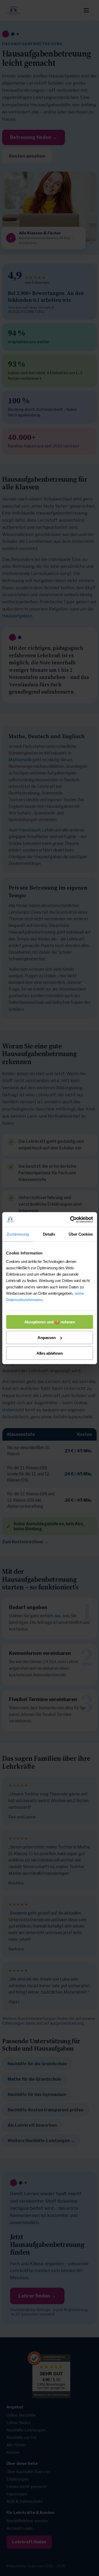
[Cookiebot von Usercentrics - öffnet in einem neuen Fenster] (70, 1219)
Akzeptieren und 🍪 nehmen (50, 1322)
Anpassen (46, 1338)
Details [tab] (49, 1234)
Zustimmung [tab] (18, 1234)
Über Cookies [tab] (81, 1234)
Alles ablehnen (50, 1353)
